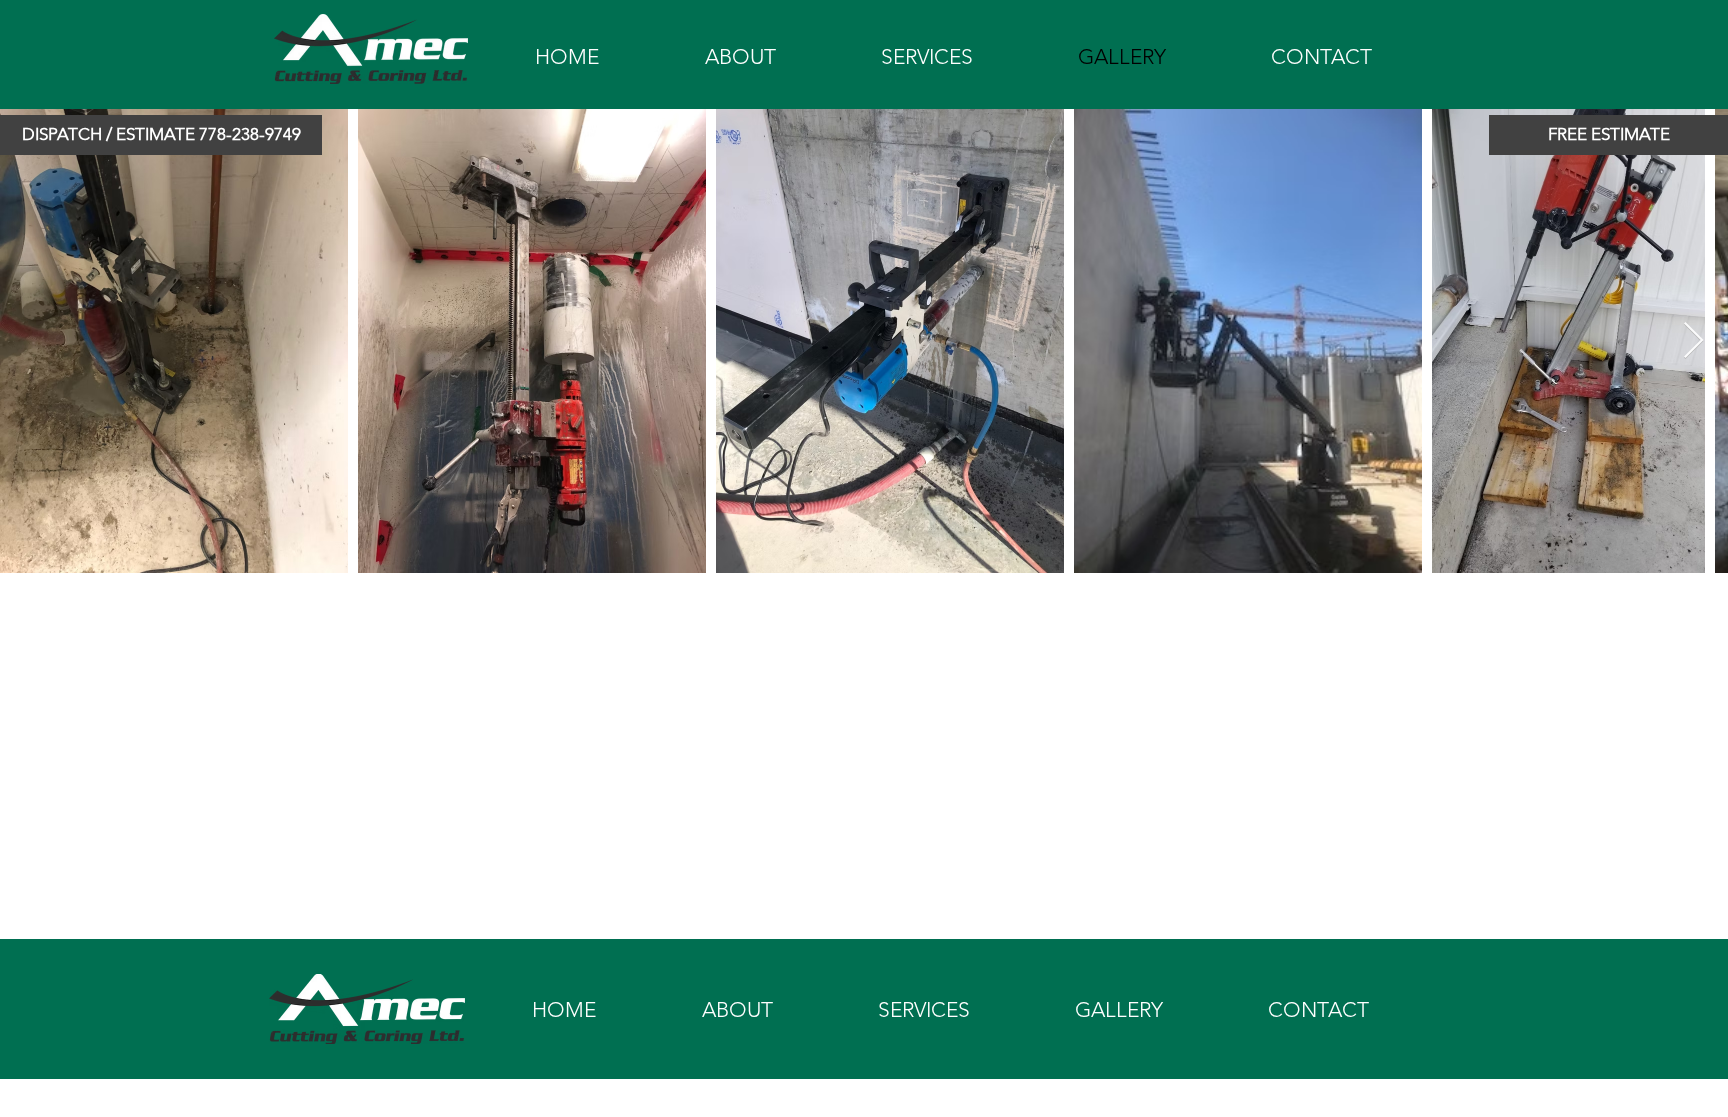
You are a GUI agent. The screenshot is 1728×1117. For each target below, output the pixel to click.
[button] (161, 135)
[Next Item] (1693, 341)
